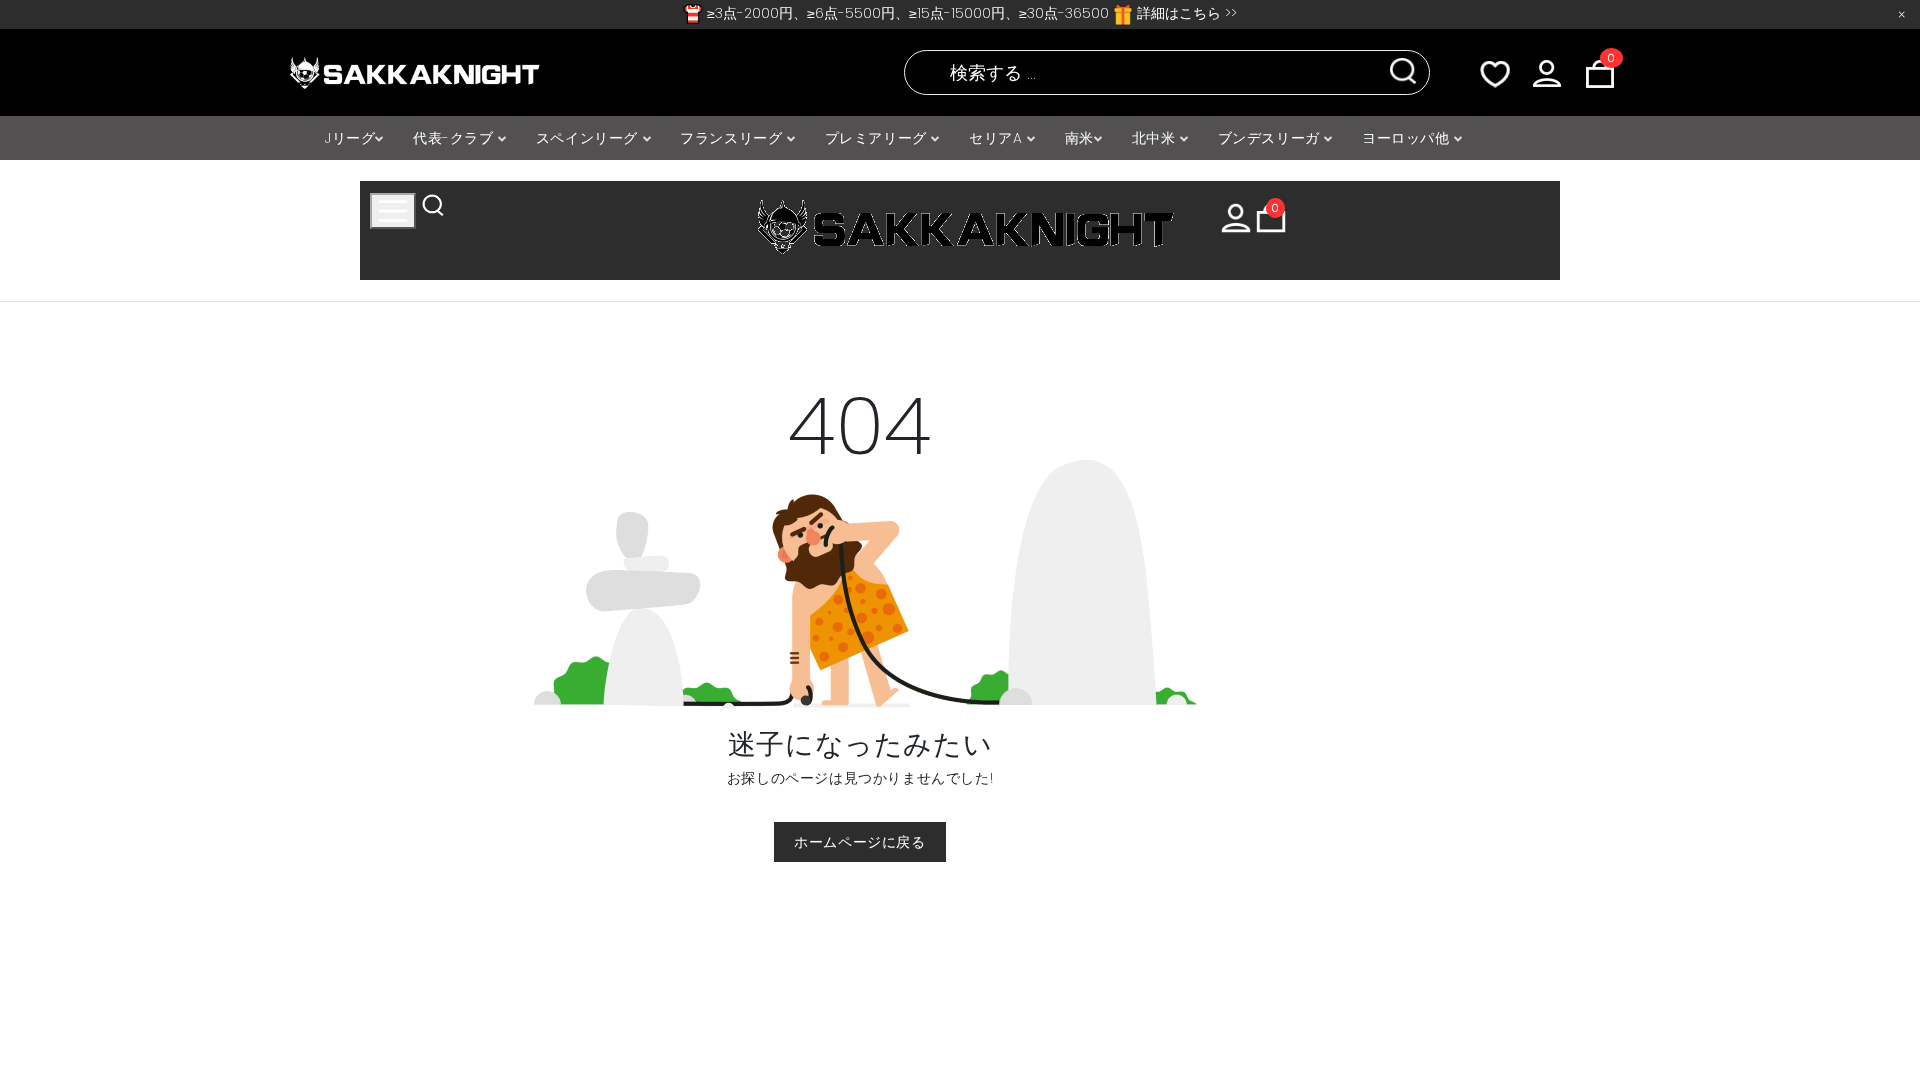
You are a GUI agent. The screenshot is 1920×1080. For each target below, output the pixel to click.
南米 (1079, 138)
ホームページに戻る (859, 842)
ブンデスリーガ (1271, 138)
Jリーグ (350, 138)
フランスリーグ (733, 138)
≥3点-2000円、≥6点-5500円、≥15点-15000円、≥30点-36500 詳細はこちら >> (970, 13)
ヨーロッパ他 (1408, 138)
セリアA (998, 138)
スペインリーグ (589, 138)
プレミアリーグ (878, 138)
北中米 (1156, 138)
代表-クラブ (455, 138)
